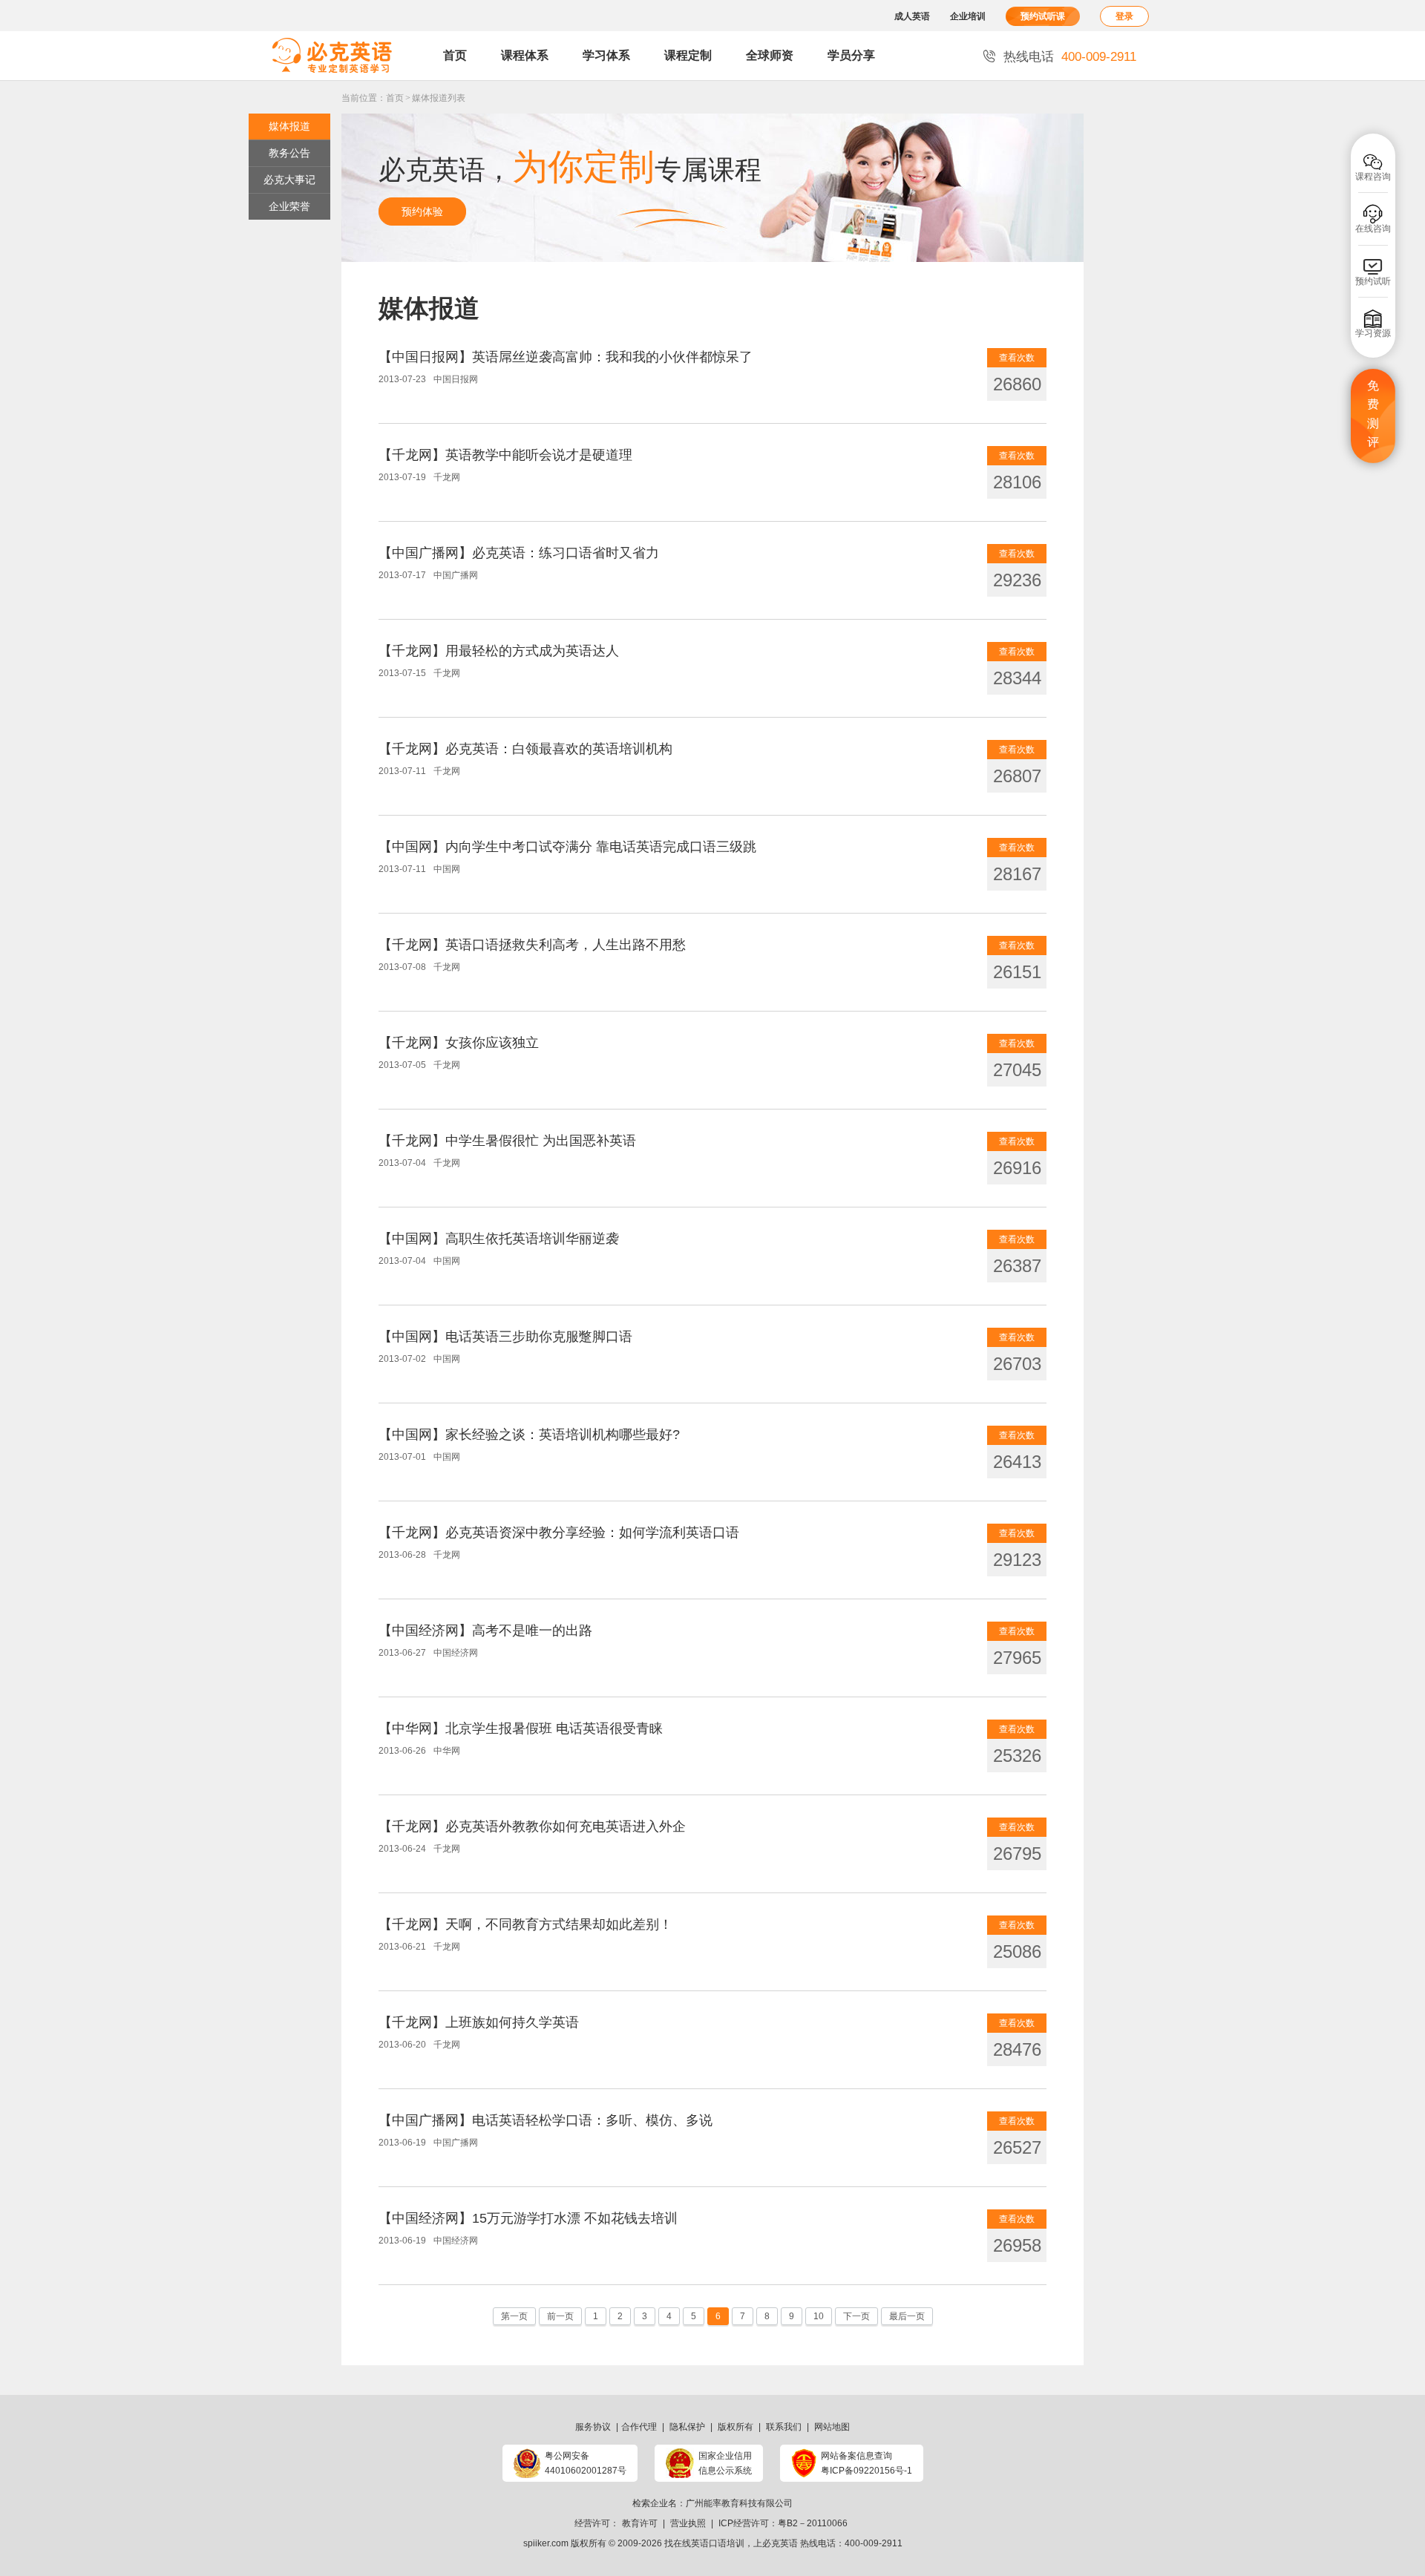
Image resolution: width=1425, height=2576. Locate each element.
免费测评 (1373, 414)
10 (819, 2316)
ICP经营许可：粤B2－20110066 (783, 2523)
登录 (1124, 16)
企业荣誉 (289, 206)
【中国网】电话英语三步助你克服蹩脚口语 (505, 1337)
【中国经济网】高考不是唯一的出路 (485, 1631)
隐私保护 (687, 2427)
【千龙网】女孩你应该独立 (459, 1043)
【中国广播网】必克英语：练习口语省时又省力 (519, 553)
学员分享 (851, 55)
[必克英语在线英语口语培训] (332, 56)
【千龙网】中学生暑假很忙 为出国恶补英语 (507, 1141)
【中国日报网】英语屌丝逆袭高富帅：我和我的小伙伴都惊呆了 (566, 357)
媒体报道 (289, 126)
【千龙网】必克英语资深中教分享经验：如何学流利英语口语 (559, 1533)
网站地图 (832, 2427)
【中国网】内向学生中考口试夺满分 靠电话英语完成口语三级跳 (567, 847)
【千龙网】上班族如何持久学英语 (479, 2022)
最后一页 (907, 2316)
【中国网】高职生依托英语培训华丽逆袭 (499, 1239)
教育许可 (640, 2523)
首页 (455, 55)
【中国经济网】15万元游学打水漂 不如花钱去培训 (528, 2218)
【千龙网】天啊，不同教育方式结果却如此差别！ (525, 1924)
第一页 (514, 2316)
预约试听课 (1043, 16)
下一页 (856, 2316)
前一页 (560, 2316)
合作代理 (639, 2427)
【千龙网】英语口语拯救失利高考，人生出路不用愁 (532, 945)
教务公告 (289, 153)
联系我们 (784, 2427)
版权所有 (736, 2427)
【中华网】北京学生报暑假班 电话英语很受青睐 (521, 1728)
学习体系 (606, 55)
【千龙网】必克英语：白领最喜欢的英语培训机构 (525, 749)
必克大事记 (289, 180)
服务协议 (593, 2427)
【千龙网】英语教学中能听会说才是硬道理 (505, 455)
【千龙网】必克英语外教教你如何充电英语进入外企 (532, 1826)
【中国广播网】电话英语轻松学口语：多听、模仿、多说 (546, 2120)
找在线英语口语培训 (704, 2543)
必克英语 (780, 2543)
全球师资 (770, 55)
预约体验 (422, 212)
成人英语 (912, 16)
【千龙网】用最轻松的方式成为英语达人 (499, 651)
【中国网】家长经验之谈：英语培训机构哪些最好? (529, 1435)
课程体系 (525, 55)
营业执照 (688, 2523)
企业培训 (968, 16)
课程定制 (688, 55)
